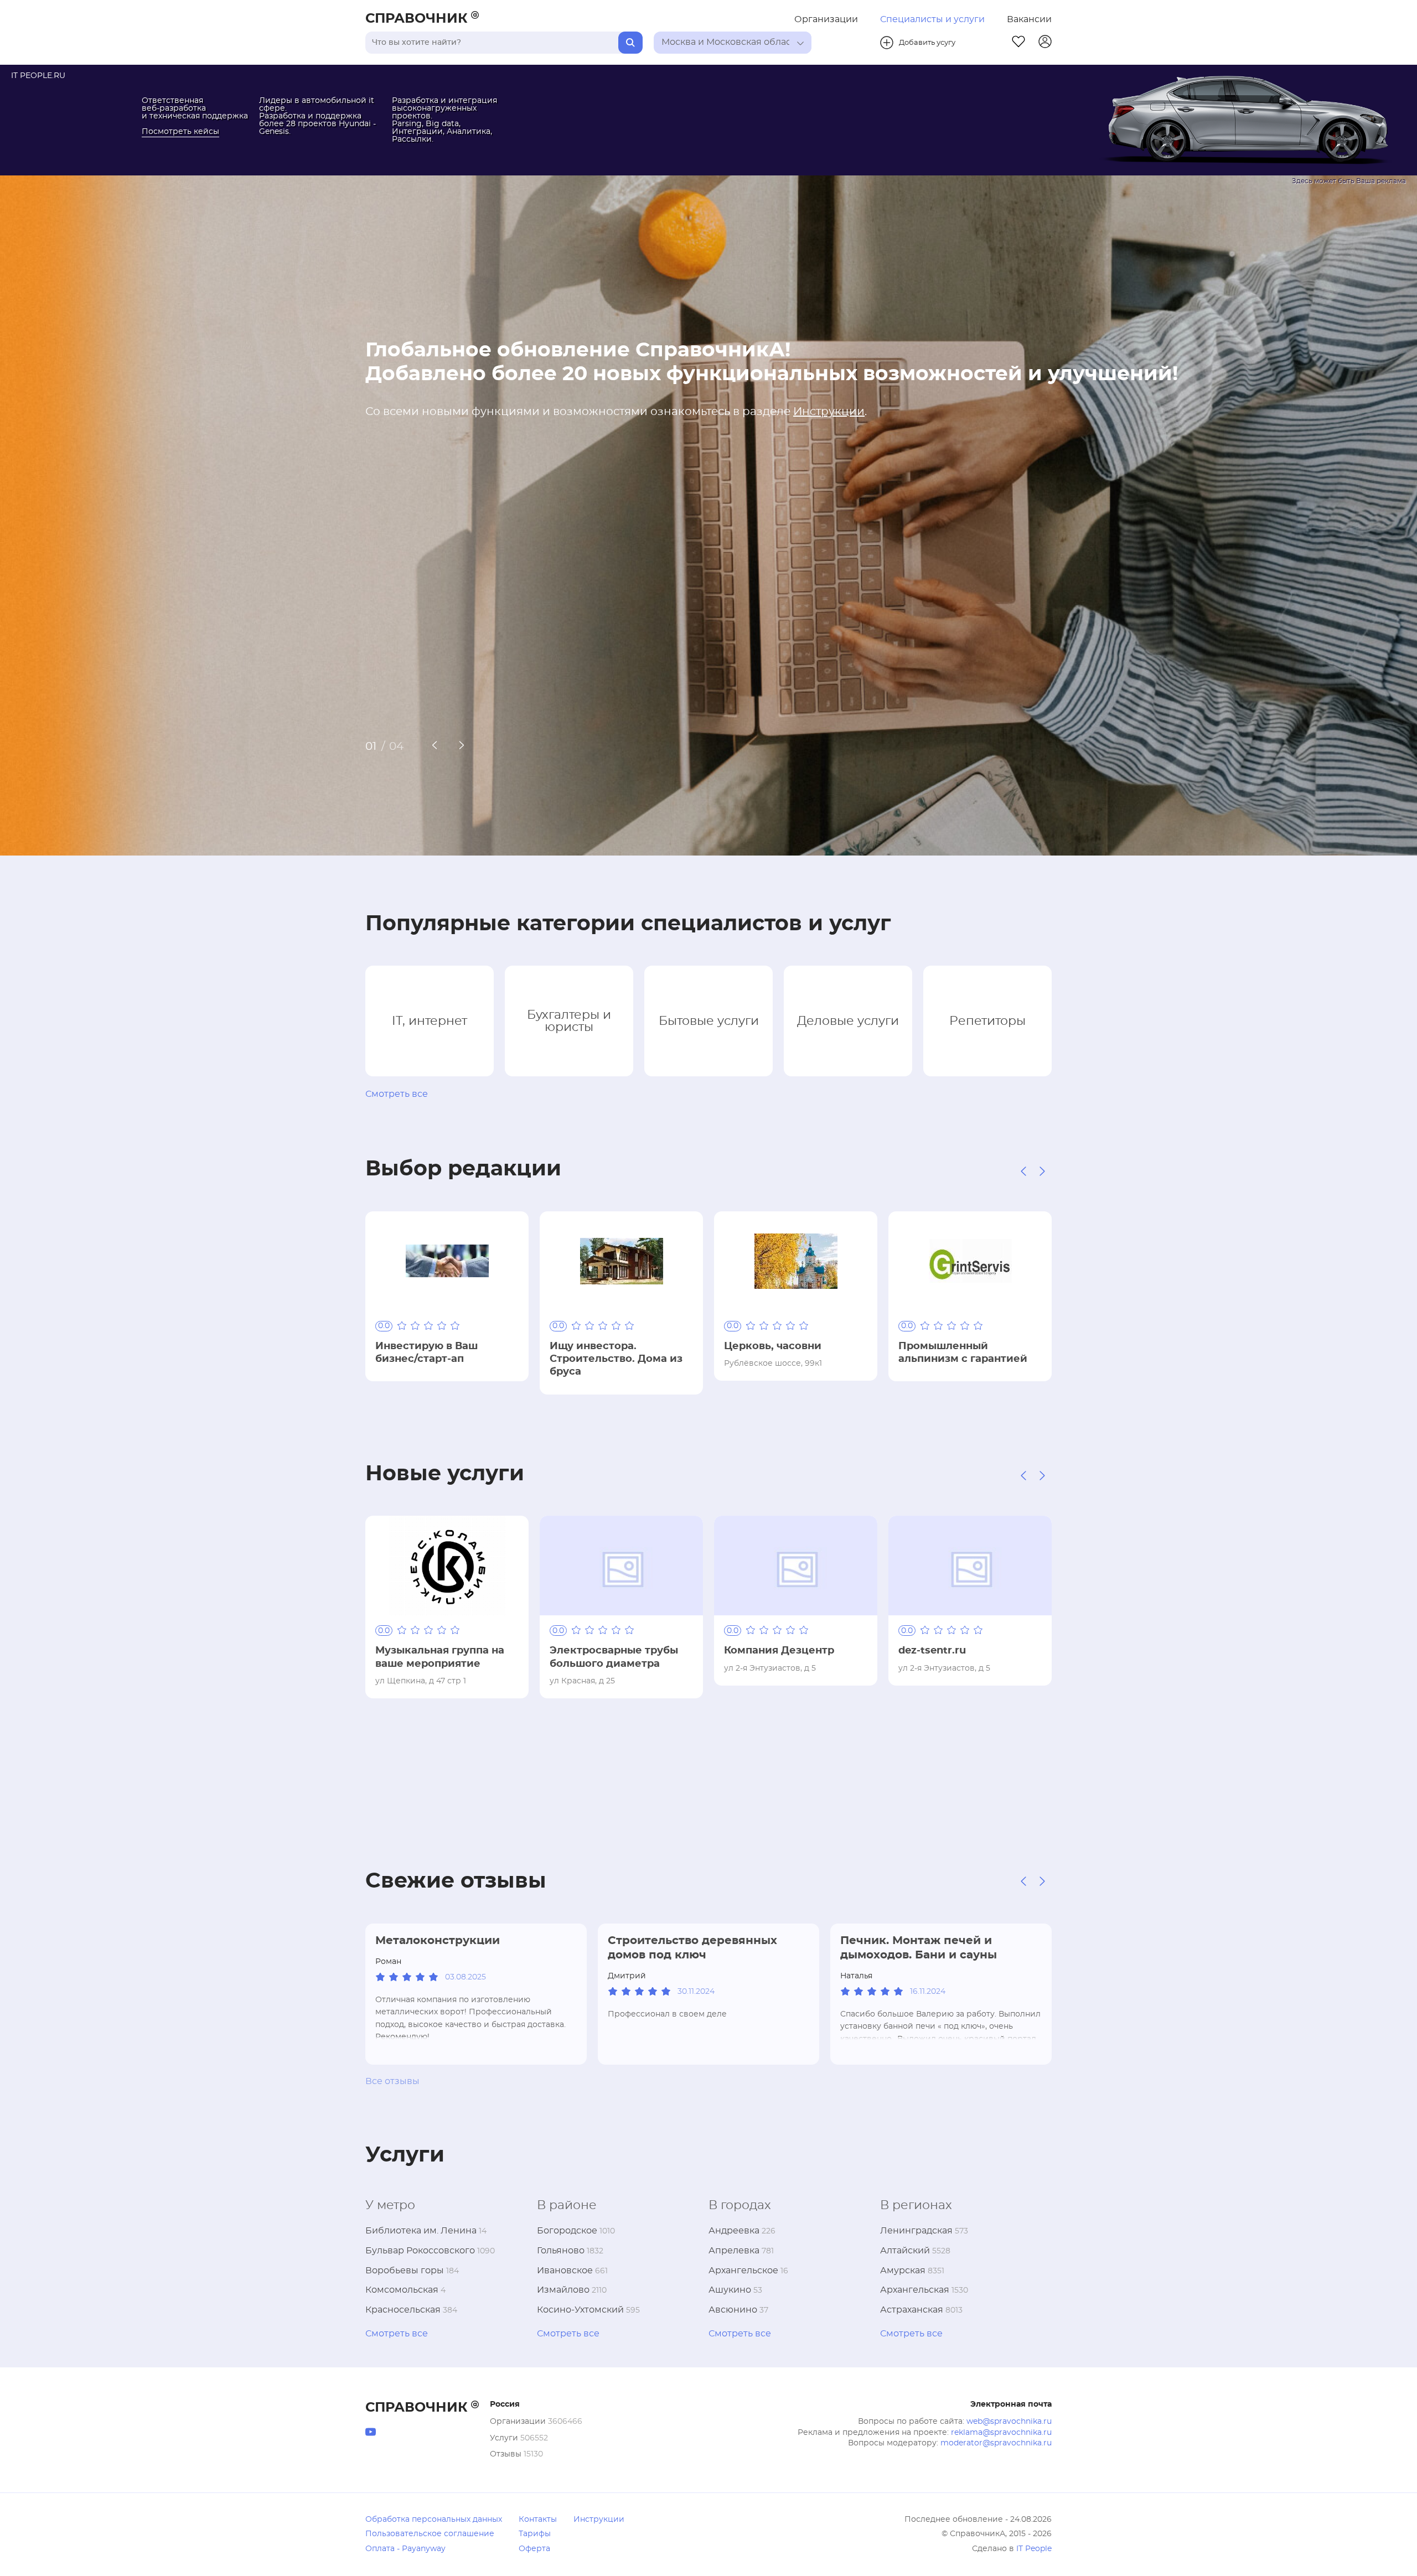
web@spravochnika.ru (1009, 2422)
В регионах (916, 2205)
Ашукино (730, 2290)
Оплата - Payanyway (405, 2549)
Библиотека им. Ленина (421, 2231)
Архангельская (915, 2290)
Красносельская (403, 2310)
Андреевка (734, 2231)
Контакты (538, 2520)
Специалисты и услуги (932, 19)
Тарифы (535, 2534)
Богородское (567, 2231)
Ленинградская (916, 2231)
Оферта (534, 2549)
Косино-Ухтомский (580, 2310)
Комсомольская (402, 2290)
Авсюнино (733, 2310)
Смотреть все (397, 1094)
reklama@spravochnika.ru (1001, 2433)
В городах (740, 2205)
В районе (567, 2205)
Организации (826, 19)
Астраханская (912, 2310)
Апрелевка (734, 2251)
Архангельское (743, 2271)
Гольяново (561, 2251)
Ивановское (565, 2271)
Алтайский (905, 2251)
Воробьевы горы (405, 2271)
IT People (1034, 2549)
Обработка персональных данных (434, 2520)
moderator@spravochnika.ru (996, 2443)
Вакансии (1029, 19)
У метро (390, 2205)
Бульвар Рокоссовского (420, 2251)
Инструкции (829, 412)
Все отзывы (392, 2081)
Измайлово (563, 2290)
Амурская (903, 2271)
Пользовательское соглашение (430, 2534)
